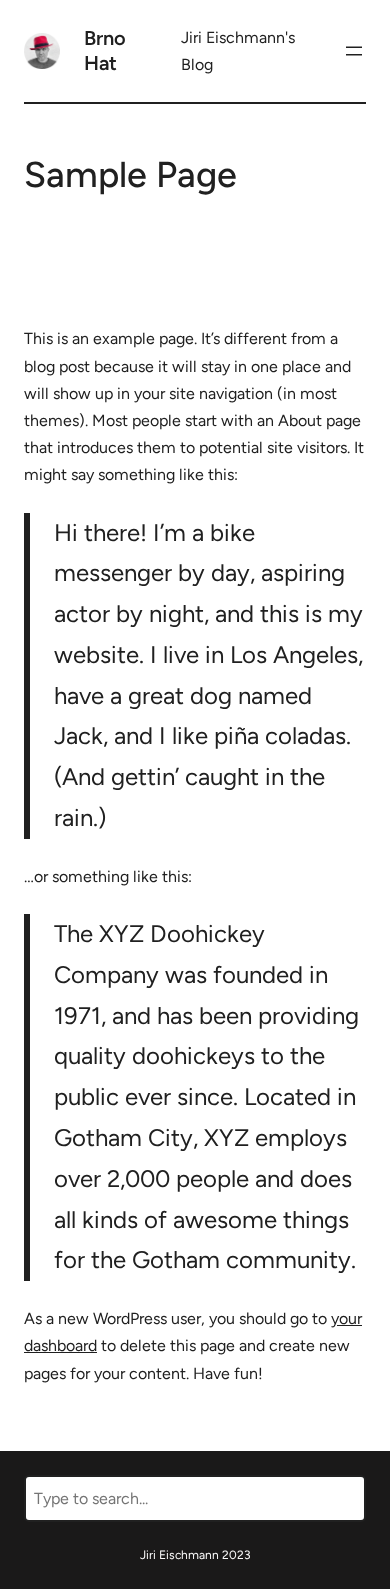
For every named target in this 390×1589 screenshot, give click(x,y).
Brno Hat (105, 50)
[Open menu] (354, 51)
